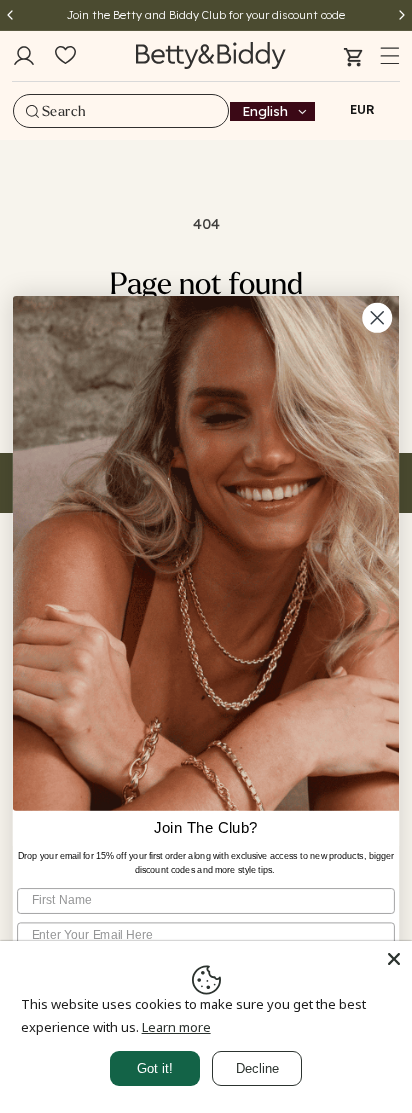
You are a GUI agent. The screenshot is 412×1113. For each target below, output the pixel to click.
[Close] (394, 959)
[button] (390, 56)
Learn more (176, 1027)
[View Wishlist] (65, 56)
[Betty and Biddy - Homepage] (211, 55)
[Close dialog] (377, 318)
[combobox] (121, 111)
